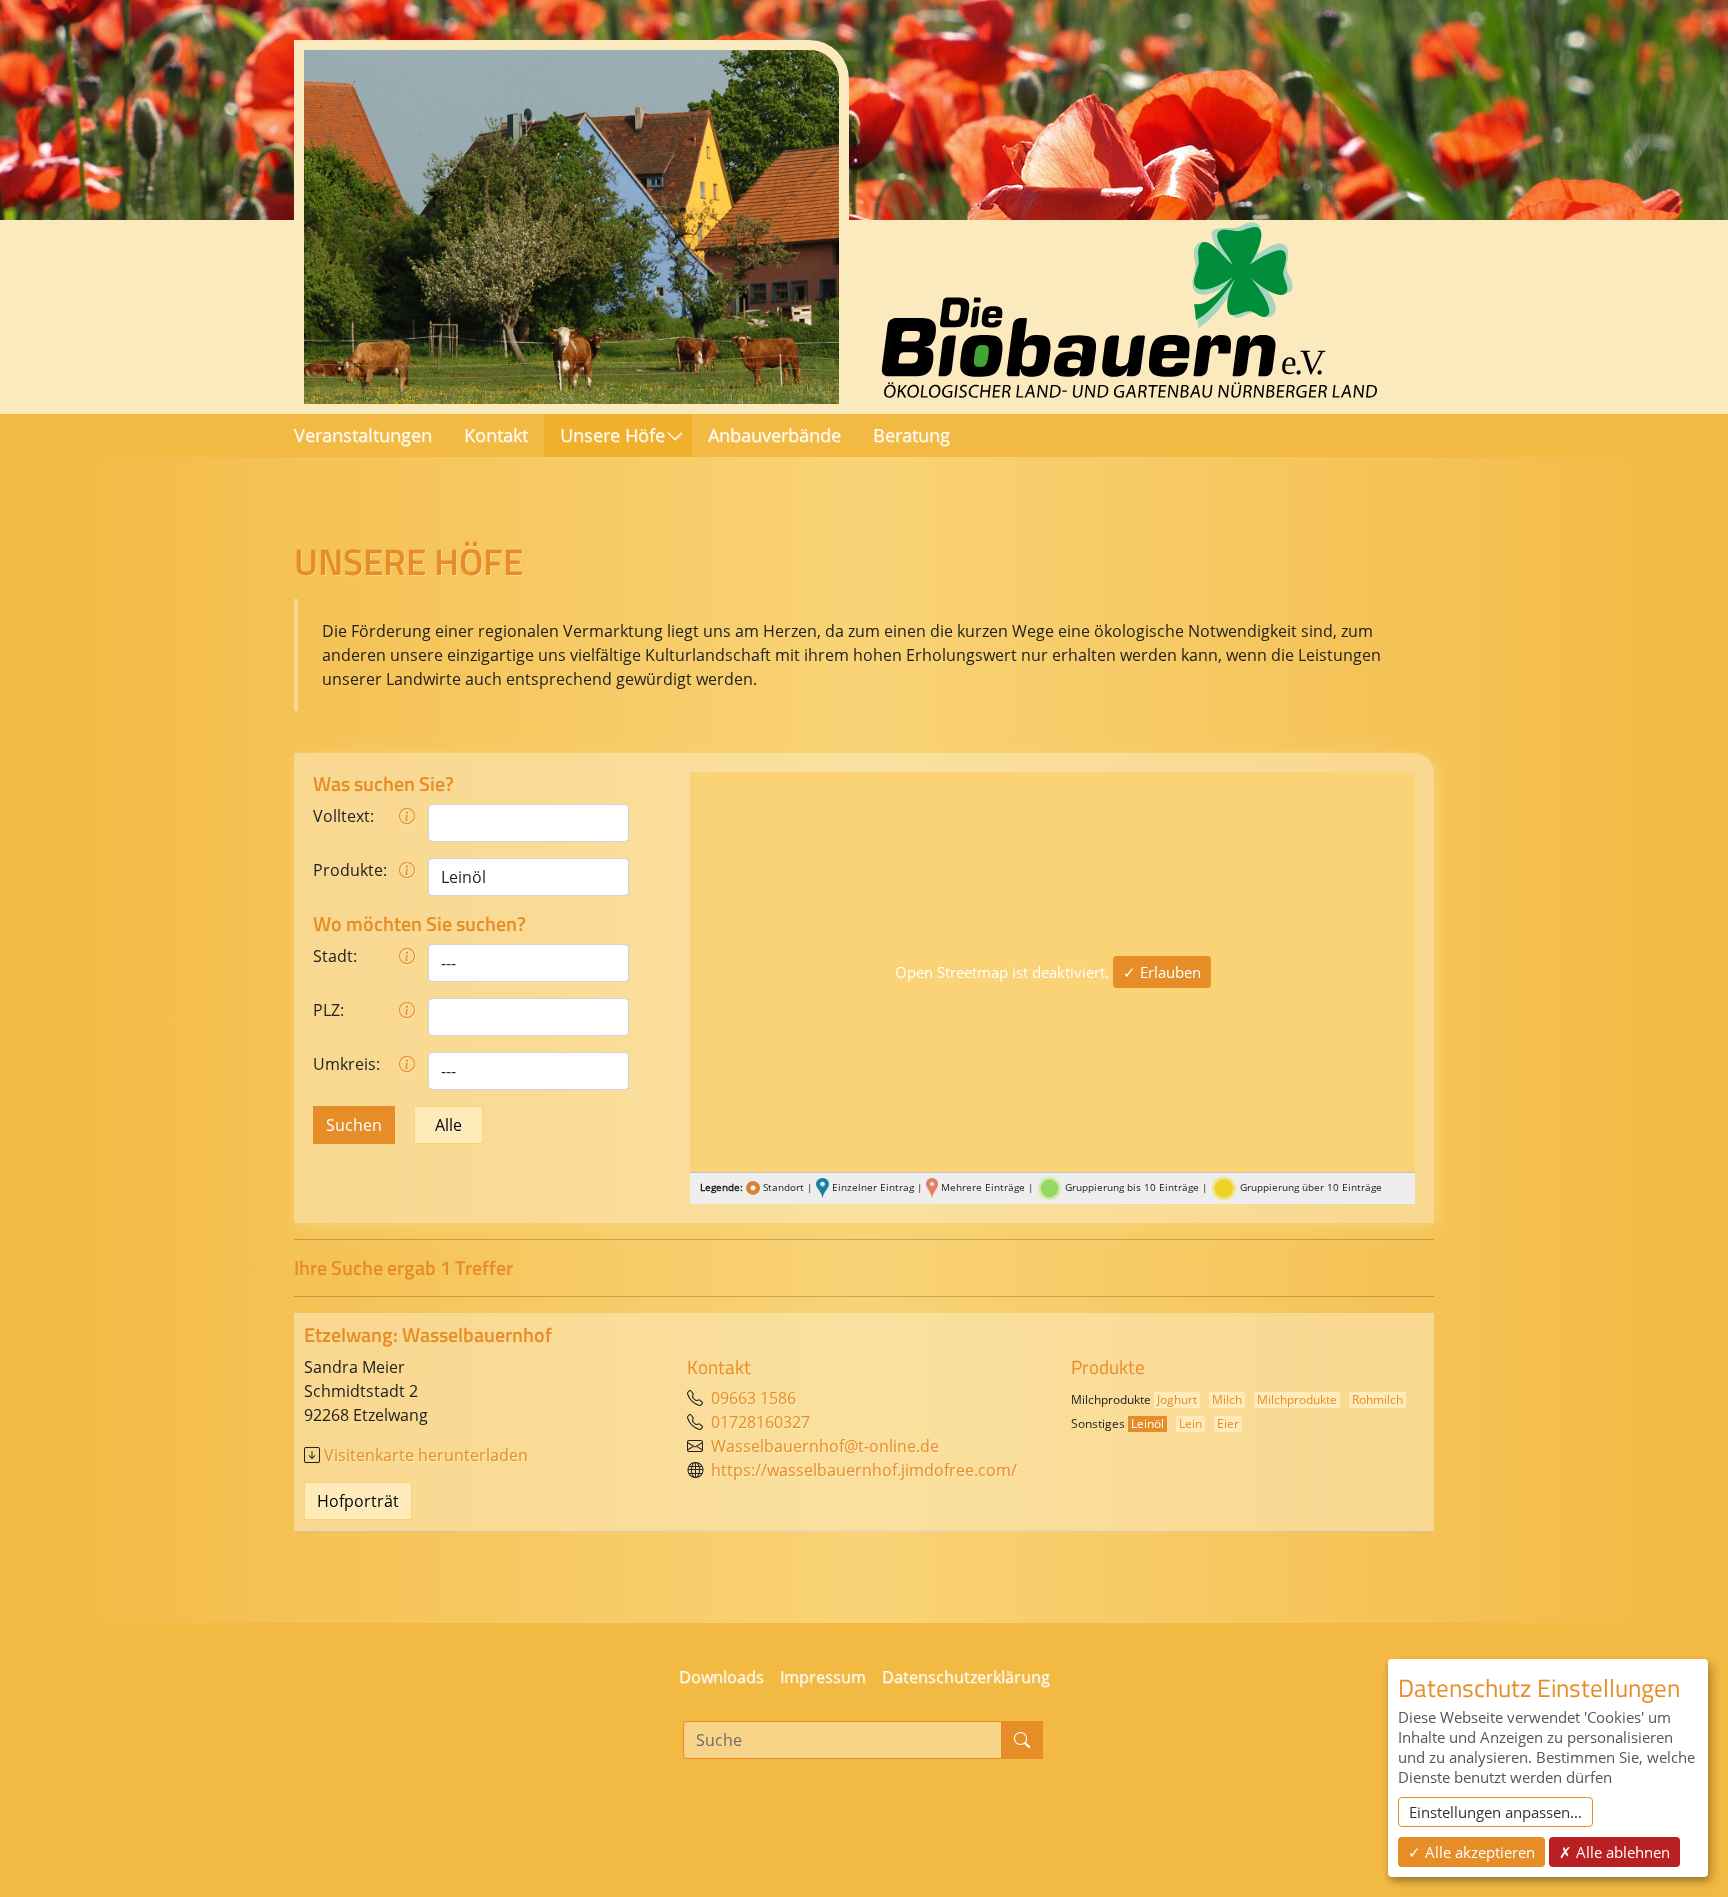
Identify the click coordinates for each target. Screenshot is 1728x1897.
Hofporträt (358, 1501)
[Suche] (1022, 1740)
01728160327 (760, 1422)
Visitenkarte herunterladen (426, 1455)
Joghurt (1177, 1399)
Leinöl (1147, 1423)
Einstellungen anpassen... (1495, 1812)
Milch (1227, 1399)
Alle (448, 1125)
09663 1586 (753, 1398)
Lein (1190, 1423)
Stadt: (335, 956)
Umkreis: (346, 1064)
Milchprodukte (1297, 1399)
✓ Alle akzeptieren (1471, 1852)
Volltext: (343, 816)
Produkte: (349, 870)
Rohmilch (1377, 1399)
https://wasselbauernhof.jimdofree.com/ (864, 1470)
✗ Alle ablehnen (1614, 1852)
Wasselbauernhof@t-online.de (825, 1446)
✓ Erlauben (1162, 972)
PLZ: (328, 1010)
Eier (1228, 1423)
